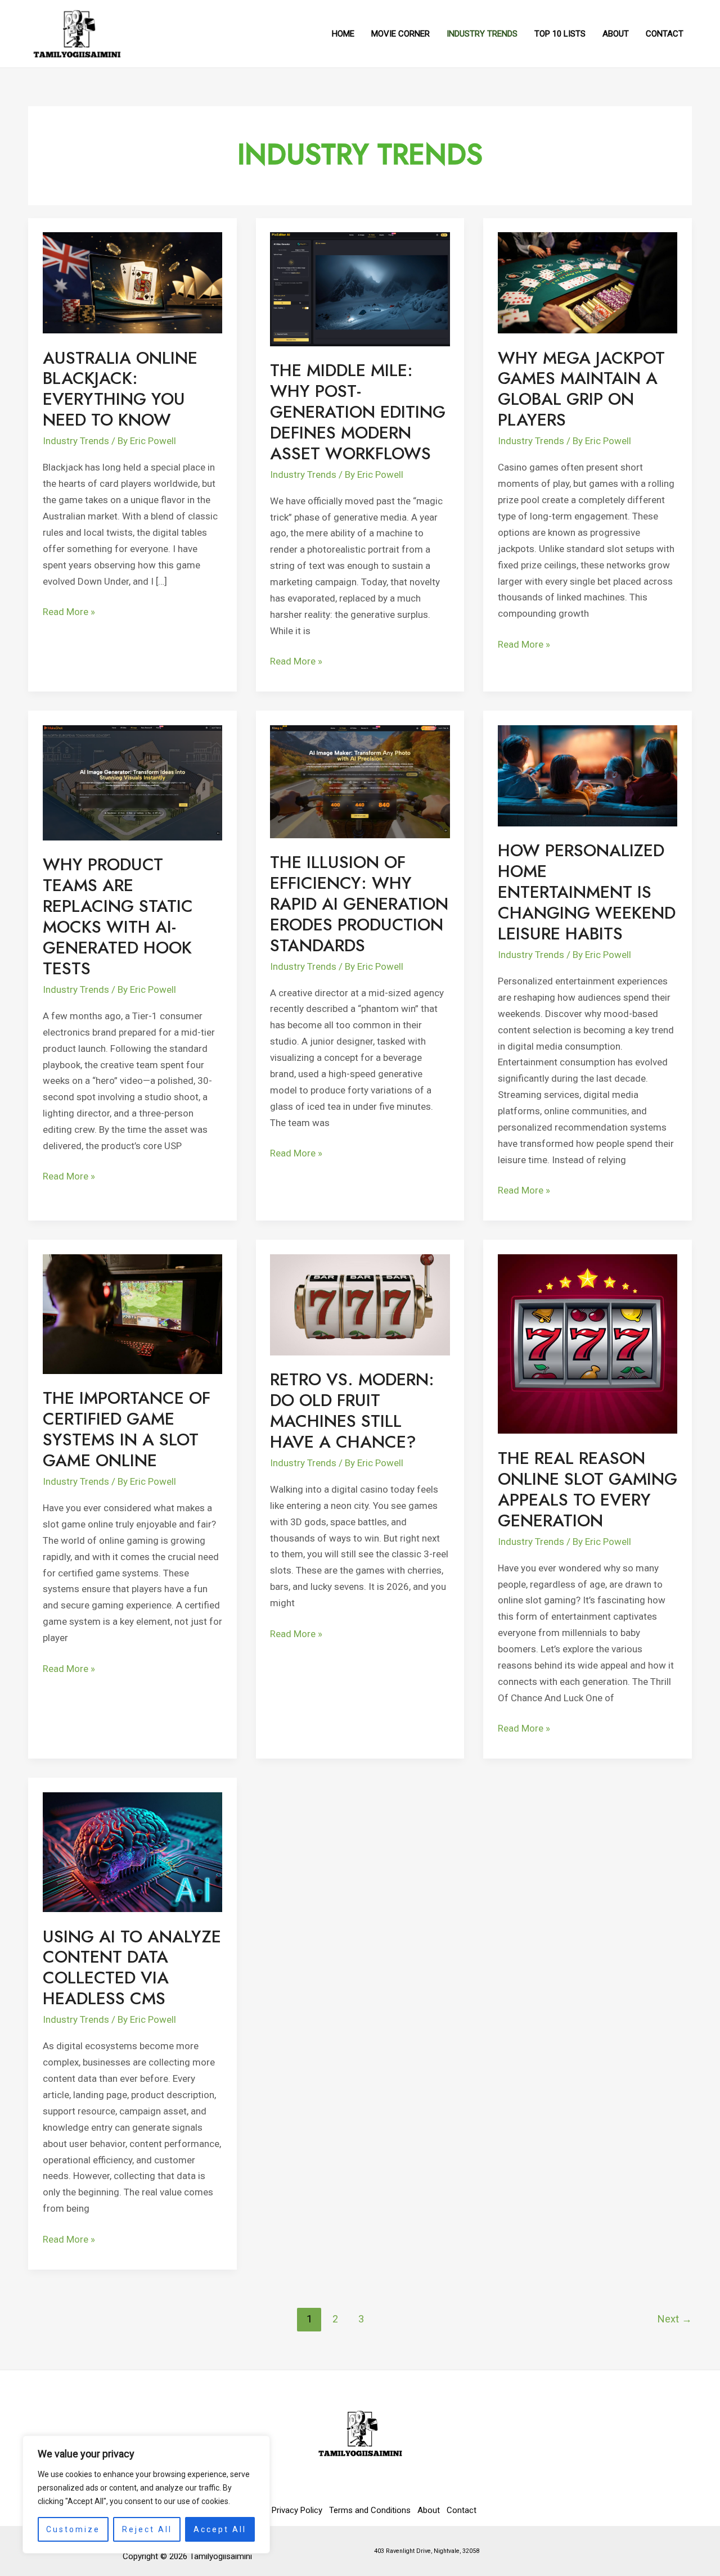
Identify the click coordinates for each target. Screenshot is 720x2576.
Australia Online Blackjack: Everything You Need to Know (120, 389)
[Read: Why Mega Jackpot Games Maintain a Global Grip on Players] (588, 282)
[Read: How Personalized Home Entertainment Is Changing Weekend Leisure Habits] (588, 775)
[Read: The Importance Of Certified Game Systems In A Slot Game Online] (133, 1313)
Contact (462, 2510)
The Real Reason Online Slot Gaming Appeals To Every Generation (588, 1489)
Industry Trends (76, 441)
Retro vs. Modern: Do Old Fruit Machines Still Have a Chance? (352, 1411)
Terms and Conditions (370, 2510)
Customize (73, 2529)
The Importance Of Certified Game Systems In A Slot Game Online (127, 1429)
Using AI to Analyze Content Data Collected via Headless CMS (132, 1968)
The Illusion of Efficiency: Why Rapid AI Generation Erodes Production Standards (359, 904)
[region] (146, 2494)
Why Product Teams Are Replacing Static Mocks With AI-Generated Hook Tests (118, 916)
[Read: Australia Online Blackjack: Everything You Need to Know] (133, 282)
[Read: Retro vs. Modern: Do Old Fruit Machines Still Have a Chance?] (360, 1304)
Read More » (69, 611)
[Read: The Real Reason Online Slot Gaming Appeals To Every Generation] (588, 1343)
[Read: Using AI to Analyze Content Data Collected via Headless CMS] (133, 1851)
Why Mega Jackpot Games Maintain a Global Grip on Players (581, 389)
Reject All (147, 2529)
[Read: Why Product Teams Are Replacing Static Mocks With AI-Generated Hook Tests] (133, 782)
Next (675, 2319)
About (429, 2510)
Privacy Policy (297, 2510)
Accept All (220, 2529)
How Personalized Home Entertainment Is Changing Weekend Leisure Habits (587, 892)
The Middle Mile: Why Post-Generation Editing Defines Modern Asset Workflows (358, 412)
